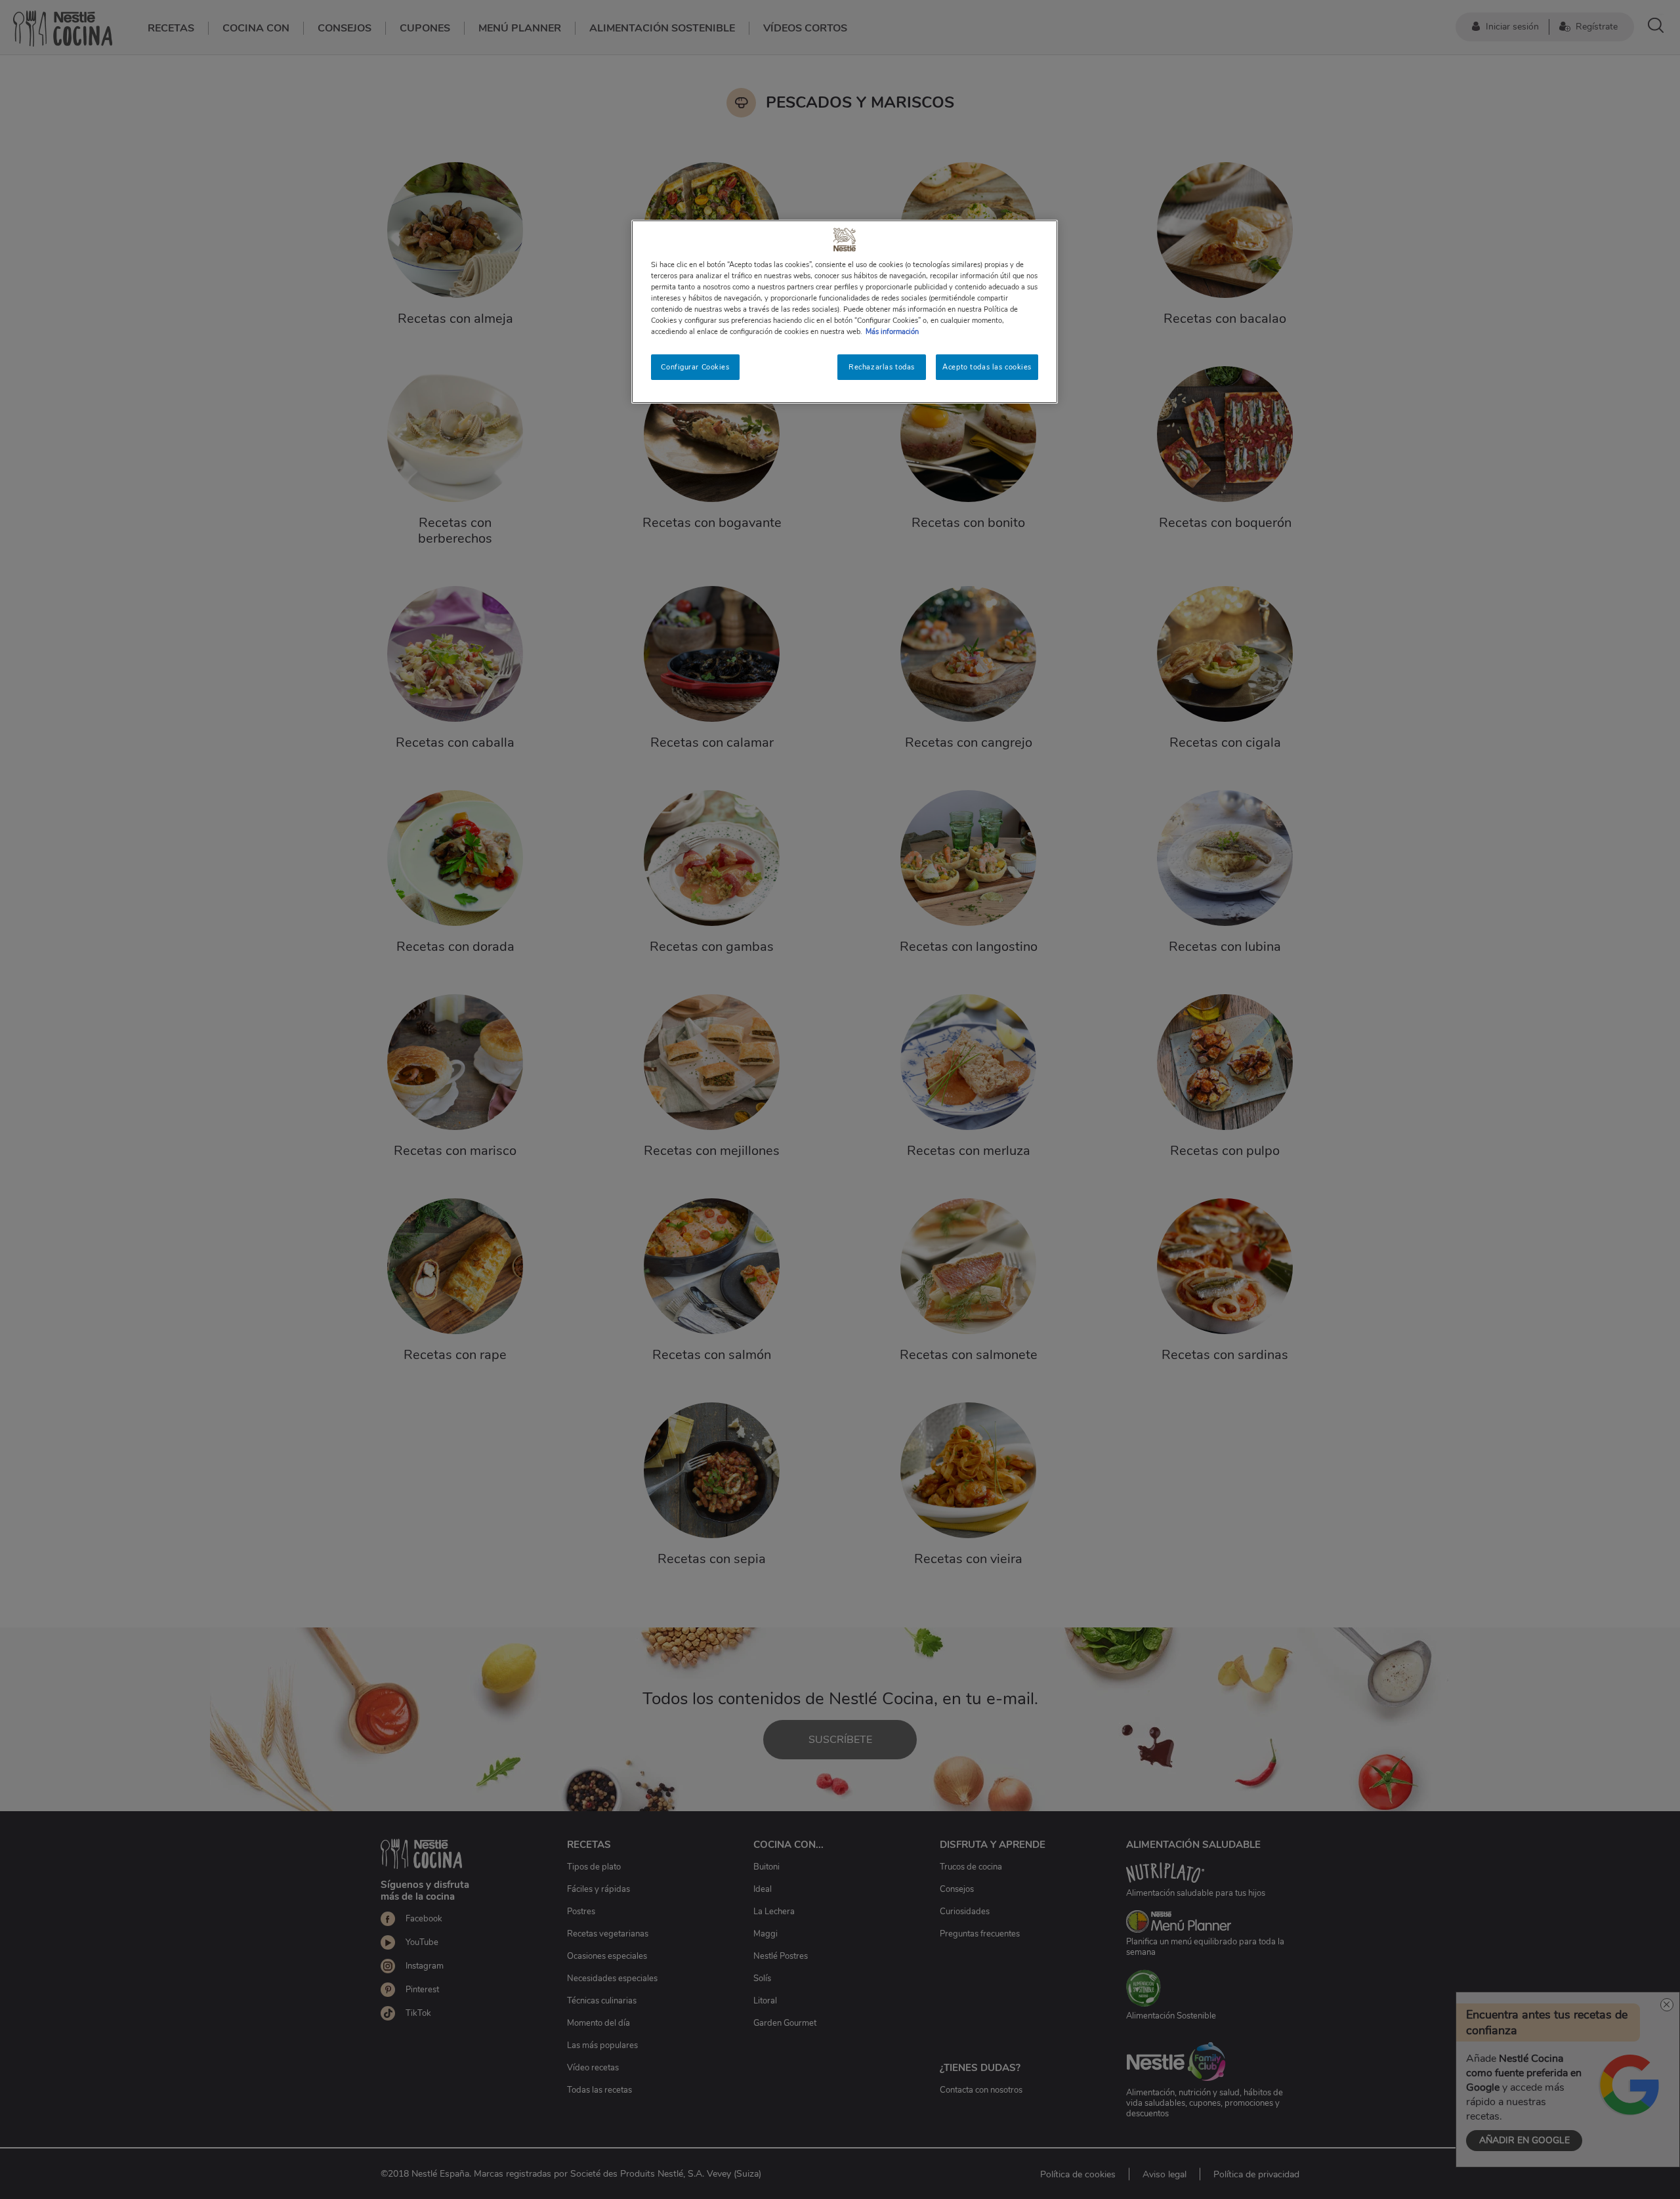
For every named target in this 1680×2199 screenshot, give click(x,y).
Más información (892, 331)
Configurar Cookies (695, 367)
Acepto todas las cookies (987, 367)
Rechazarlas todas (882, 367)
